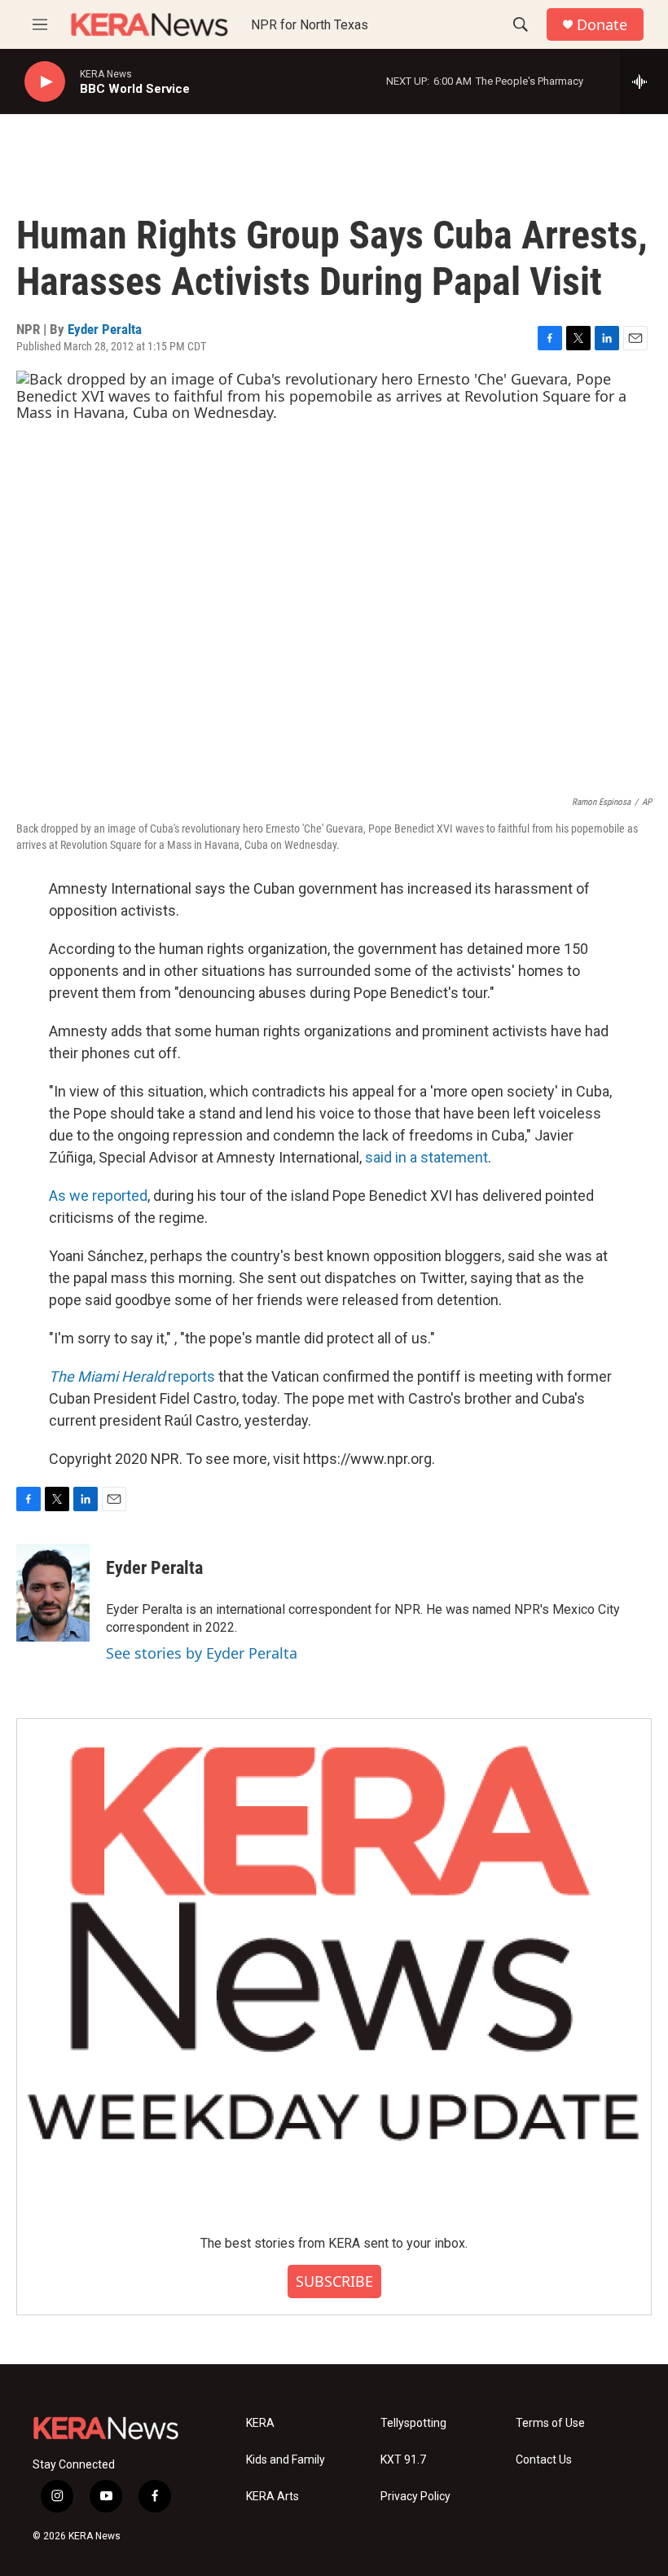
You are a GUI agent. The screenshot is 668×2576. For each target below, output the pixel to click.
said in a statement (426, 1157)
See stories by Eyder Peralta (202, 1653)
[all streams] (644, 81)
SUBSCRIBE (334, 2281)
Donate (602, 25)
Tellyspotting (413, 2423)
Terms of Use (550, 2423)
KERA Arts (272, 2497)
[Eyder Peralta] (53, 1593)
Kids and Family (286, 2460)
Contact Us (544, 2460)
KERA (260, 2423)
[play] (45, 82)
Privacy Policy (415, 2497)
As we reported (98, 1196)
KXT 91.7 (403, 2460)
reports (132, 1376)
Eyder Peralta (105, 329)
